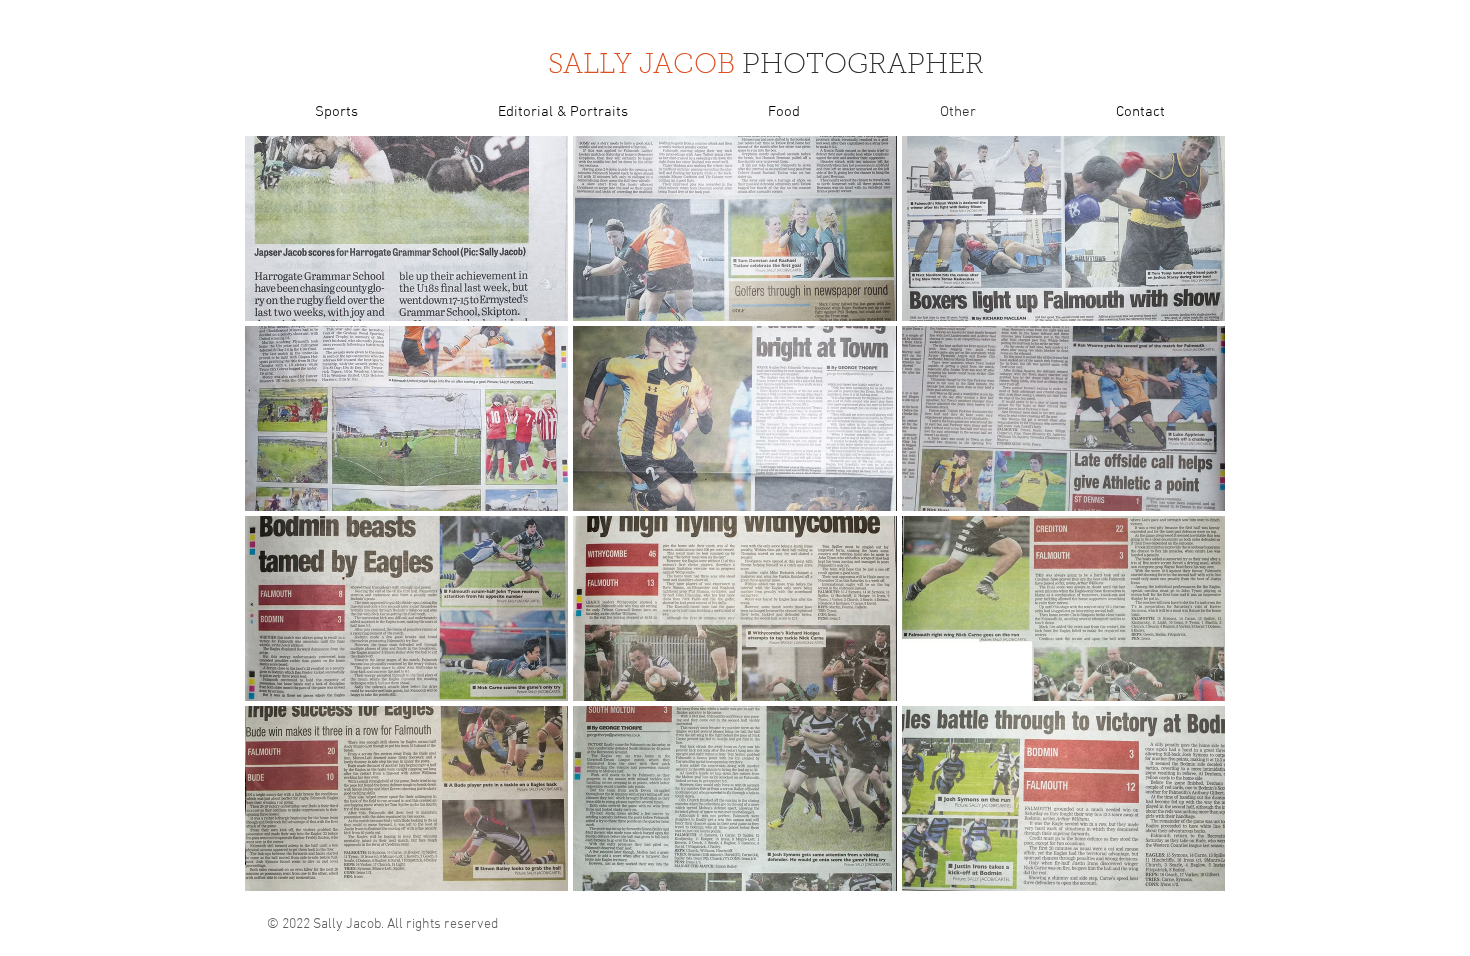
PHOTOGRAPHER (863, 66)
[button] (406, 228)
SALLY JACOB (641, 66)
